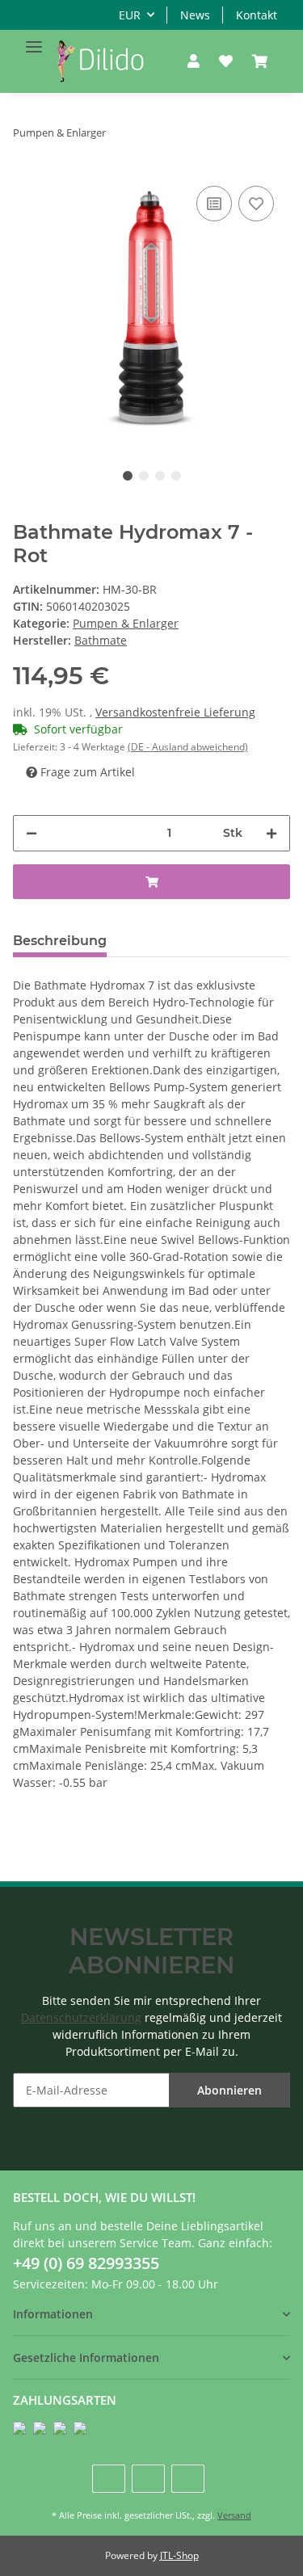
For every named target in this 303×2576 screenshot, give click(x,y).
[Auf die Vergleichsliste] (214, 204)
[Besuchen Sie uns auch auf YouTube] (148, 2479)
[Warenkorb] (260, 61)
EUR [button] (130, 15)
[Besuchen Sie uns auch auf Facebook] (109, 2479)
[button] (194, 61)
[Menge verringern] (32, 833)
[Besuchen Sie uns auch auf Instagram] (188, 2479)
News (195, 15)
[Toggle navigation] (34, 40)
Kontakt (257, 15)
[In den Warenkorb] (151, 882)
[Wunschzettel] (226, 61)
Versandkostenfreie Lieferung (175, 712)
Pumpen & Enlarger (126, 623)
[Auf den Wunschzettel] (256, 204)
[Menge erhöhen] (271, 833)
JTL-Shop (179, 2555)
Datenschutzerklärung (81, 2017)
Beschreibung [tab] (60, 941)
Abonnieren (229, 2090)
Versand (234, 2515)
